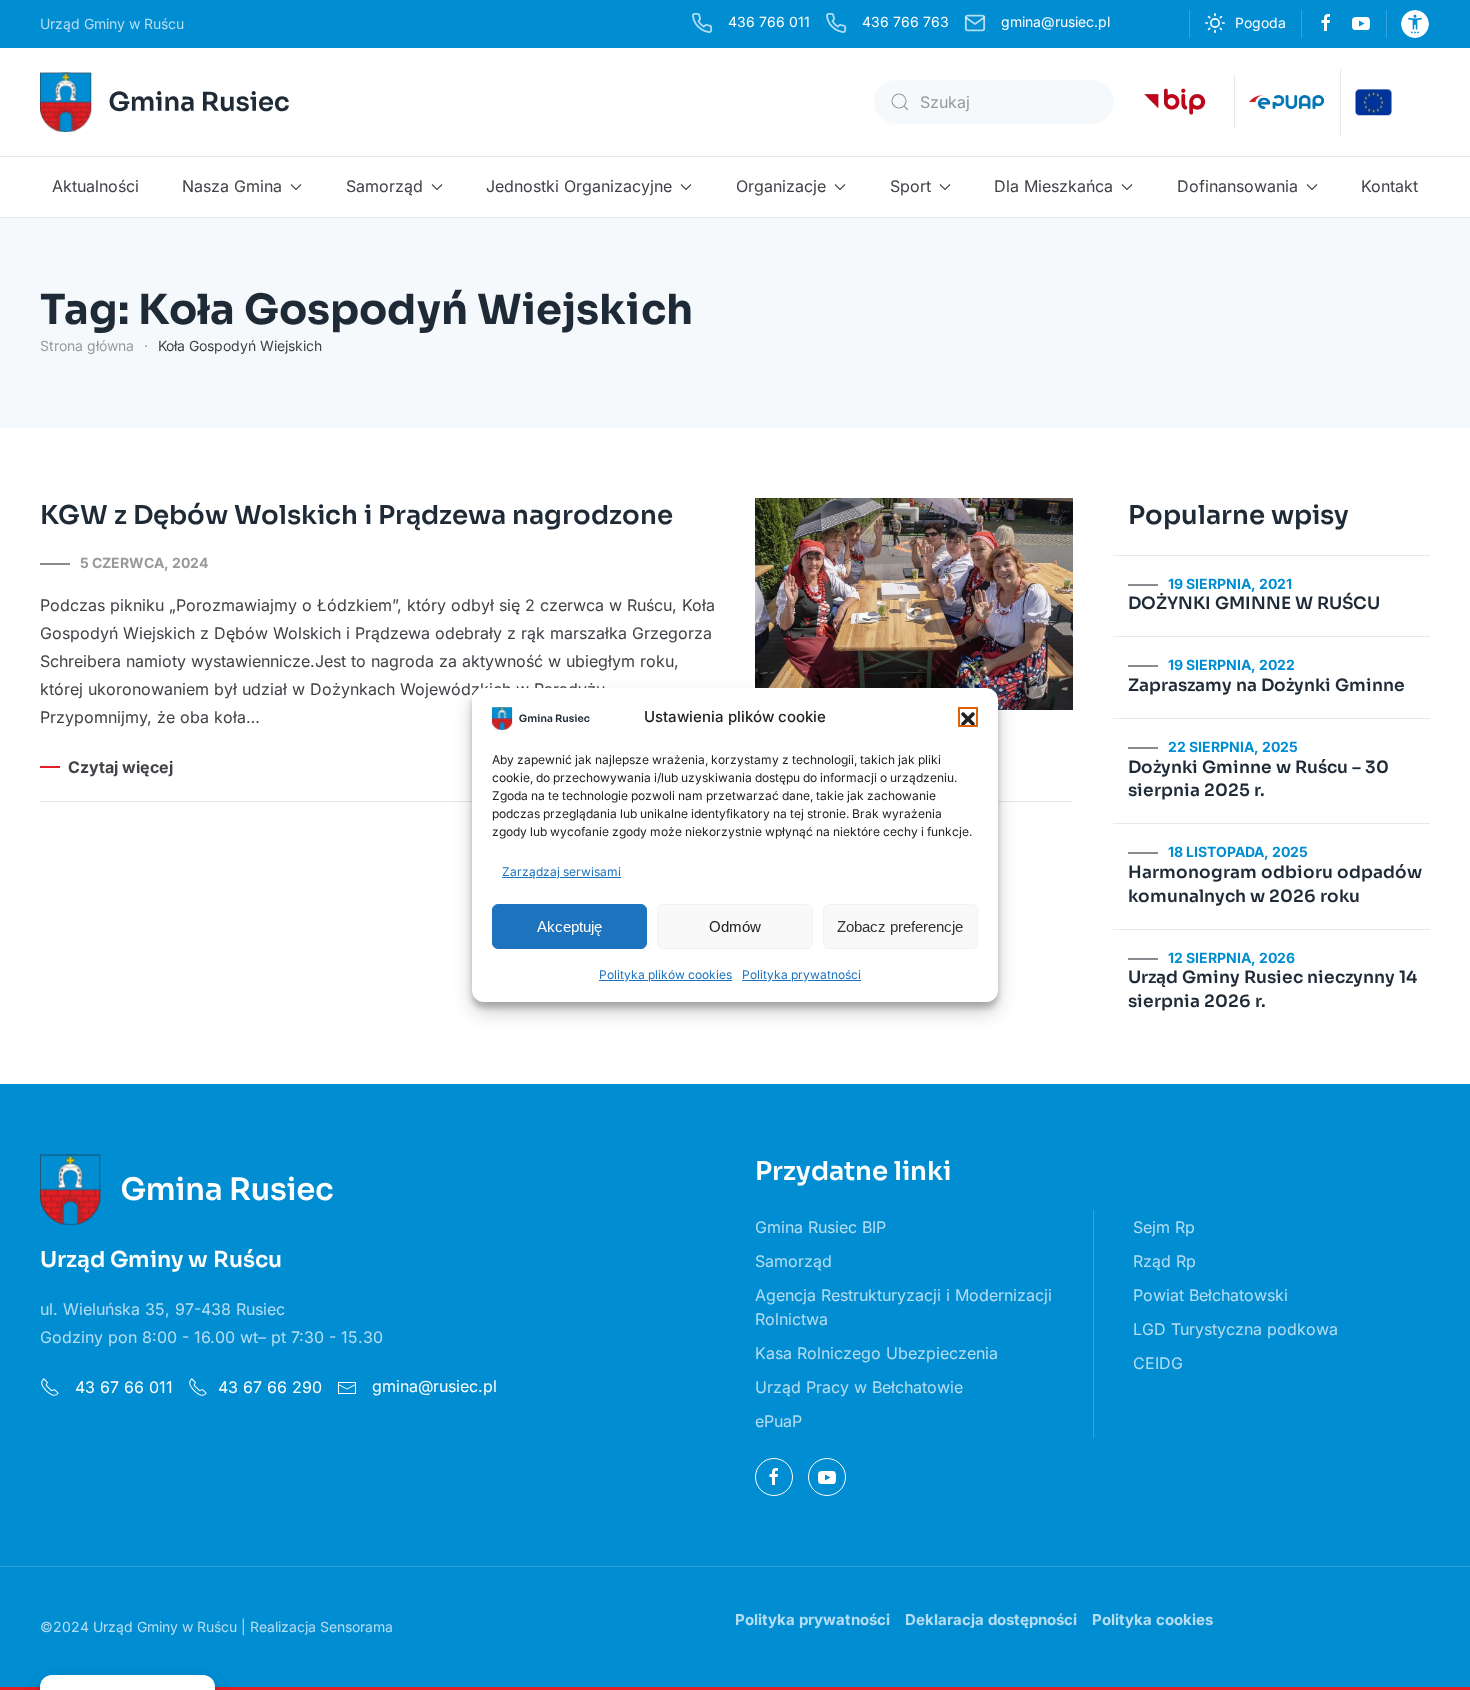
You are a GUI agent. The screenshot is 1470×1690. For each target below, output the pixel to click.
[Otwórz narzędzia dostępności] (1415, 24)
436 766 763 (905, 21)
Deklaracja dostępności (991, 1619)
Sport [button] (910, 186)
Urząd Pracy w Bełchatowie (859, 1387)
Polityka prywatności (801, 974)
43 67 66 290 (270, 1387)
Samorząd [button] (384, 186)
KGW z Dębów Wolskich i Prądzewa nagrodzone (356, 515)
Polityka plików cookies (665, 974)
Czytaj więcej (120, 767)
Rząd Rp (1164, 1261)
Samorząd (793, 1261)
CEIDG (1158, 1363)
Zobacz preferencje (900, 926)
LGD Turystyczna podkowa (1235, 1329)
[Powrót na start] (167, 102)
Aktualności (95, 186)
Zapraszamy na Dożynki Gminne (1266, 685)
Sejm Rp (1164, 1227)
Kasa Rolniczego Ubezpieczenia (876, 1353)
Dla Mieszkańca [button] (1053, 186)
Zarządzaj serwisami (561, 871)
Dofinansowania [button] (1237, 186)
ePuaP (778, 1421)
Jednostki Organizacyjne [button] (579, 186)
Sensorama (356, 1626)
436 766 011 (769, 21)
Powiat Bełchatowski (1210, 1295)
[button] (968, 717)
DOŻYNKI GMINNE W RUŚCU (1254, 603)
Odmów (735, 926)
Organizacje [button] (781, 186)
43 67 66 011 (121, 1387)
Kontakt (1389, 186)
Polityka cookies (1152, 1619)
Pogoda (1260, 22)
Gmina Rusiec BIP (820, 1227)
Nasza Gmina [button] (232, 186)
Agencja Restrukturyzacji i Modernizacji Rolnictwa (903, 1307)
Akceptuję (569, 926)
